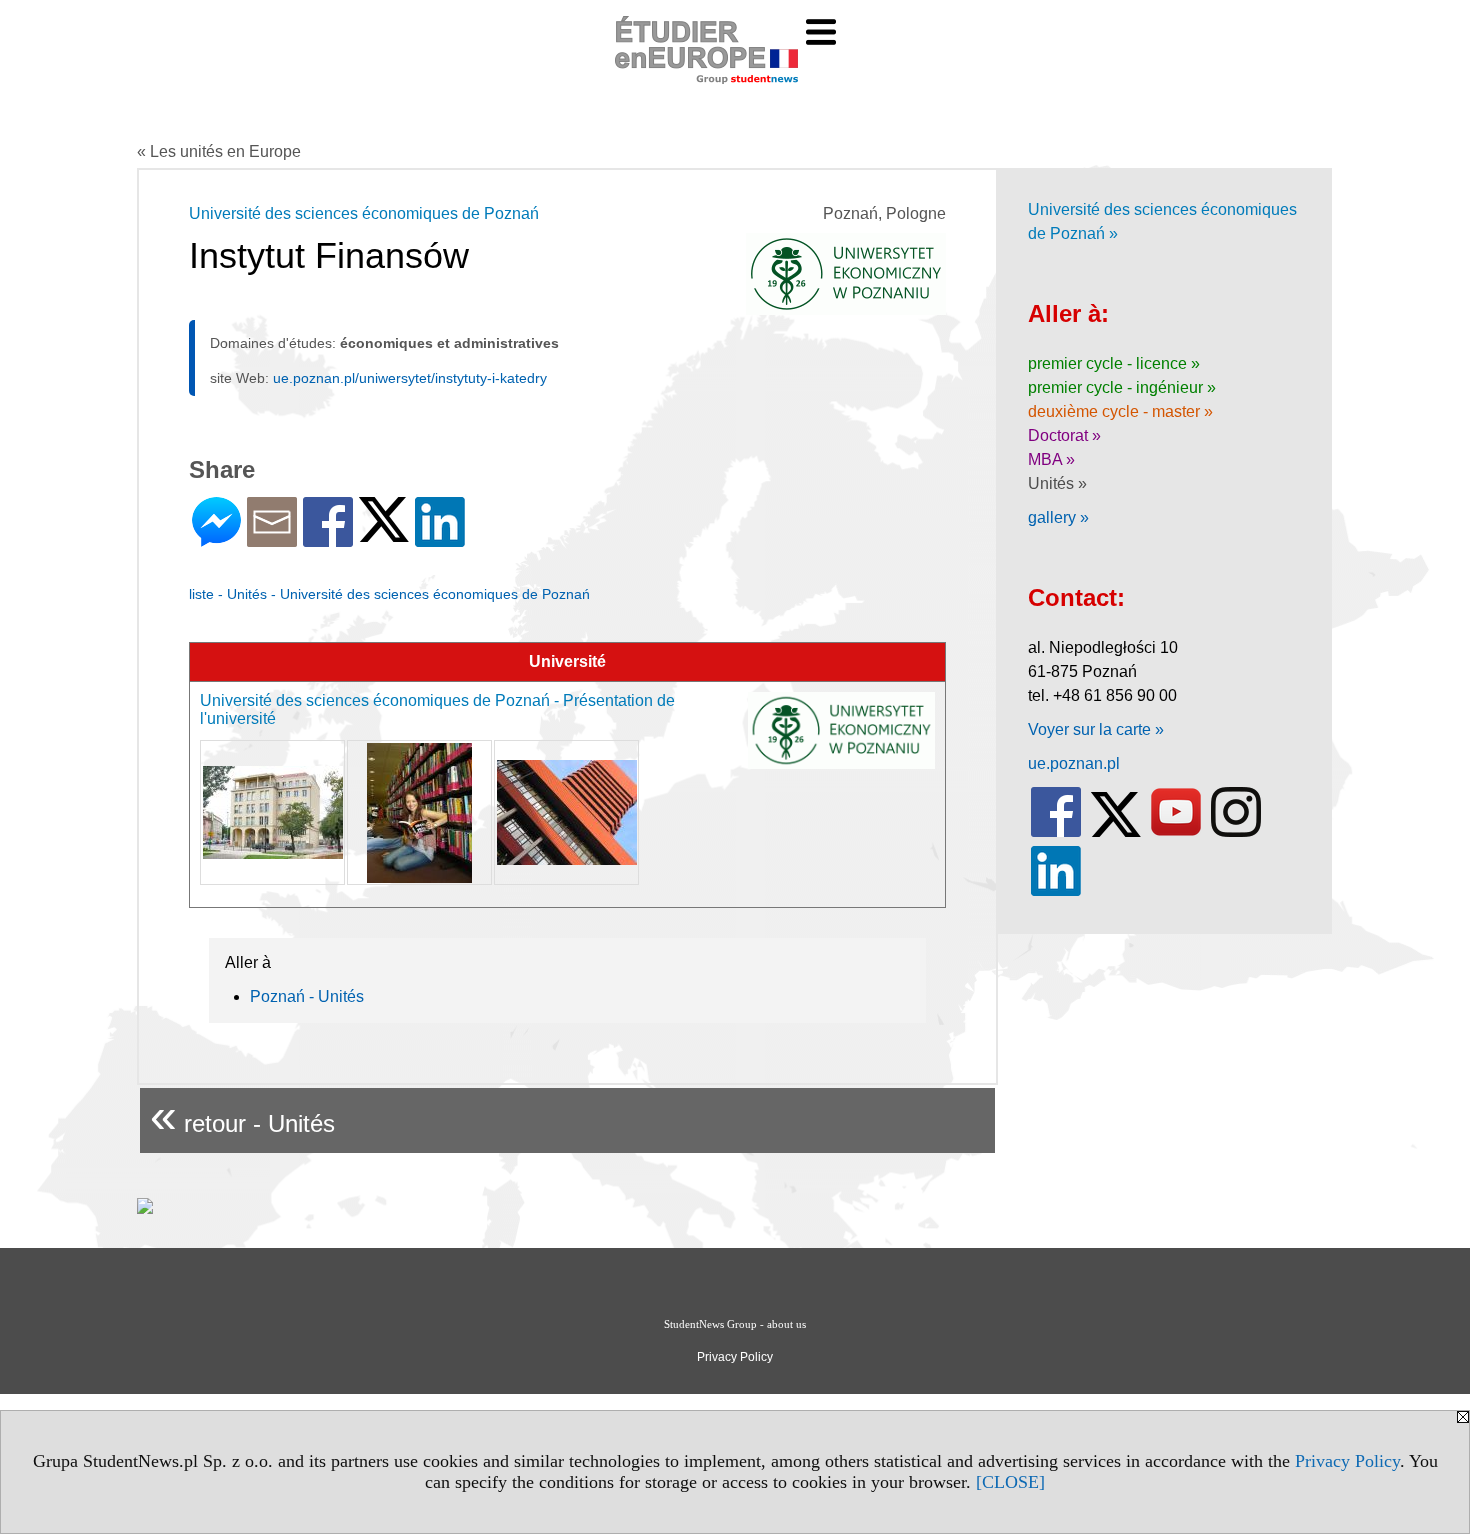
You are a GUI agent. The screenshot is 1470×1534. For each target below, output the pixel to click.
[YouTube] (1176, 832)
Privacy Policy (1347, 1461)
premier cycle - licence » (1114, 363)
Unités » (1057, 483)
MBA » (1051, 459)
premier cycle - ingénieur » (1122, 387)
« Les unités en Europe (219, 151)
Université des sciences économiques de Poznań (364, 213)
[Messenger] (216, 538)
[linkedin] (1056, 891)
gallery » (1058, 517)
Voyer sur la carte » (1096, 729)
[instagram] (1236, 832)
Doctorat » (1064, 435)
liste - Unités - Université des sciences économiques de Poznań (389, 594)
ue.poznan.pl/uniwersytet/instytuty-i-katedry (410, 378)
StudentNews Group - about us (735, 1324)
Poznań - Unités (307, 996)
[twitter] (1116, 832)
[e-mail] (272, 538)
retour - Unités (242, 1115)
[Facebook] (328, 538)
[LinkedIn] (440, 538)
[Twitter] (384, 533)
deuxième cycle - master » (1120, 411)
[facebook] (1056, 832)
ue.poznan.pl (1074, 763)
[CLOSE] (1010, 1482)
